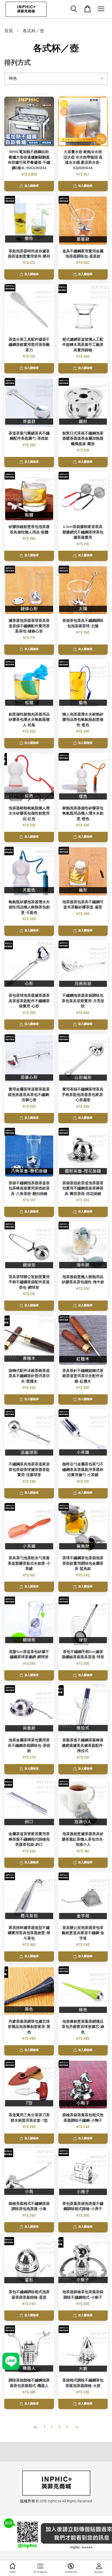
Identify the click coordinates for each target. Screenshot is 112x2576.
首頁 (9, 31)
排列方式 (18, 63)
